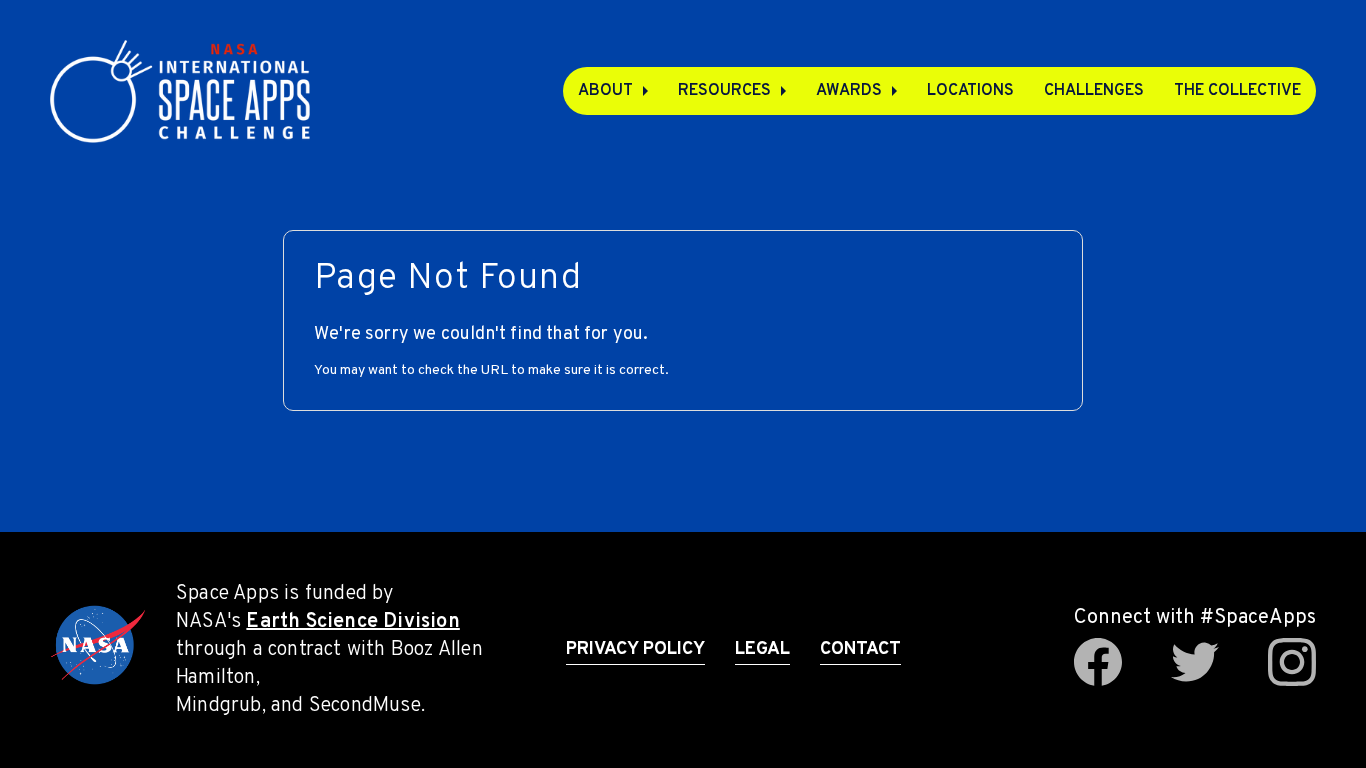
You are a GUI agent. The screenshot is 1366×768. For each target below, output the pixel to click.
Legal (762, 649)
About (605, 91)
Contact (860, 649)
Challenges (1094, 91)
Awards (849, 91)
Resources (724, 91)
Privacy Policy (635, 649)
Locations (970, 91)
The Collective (1237, 91)
